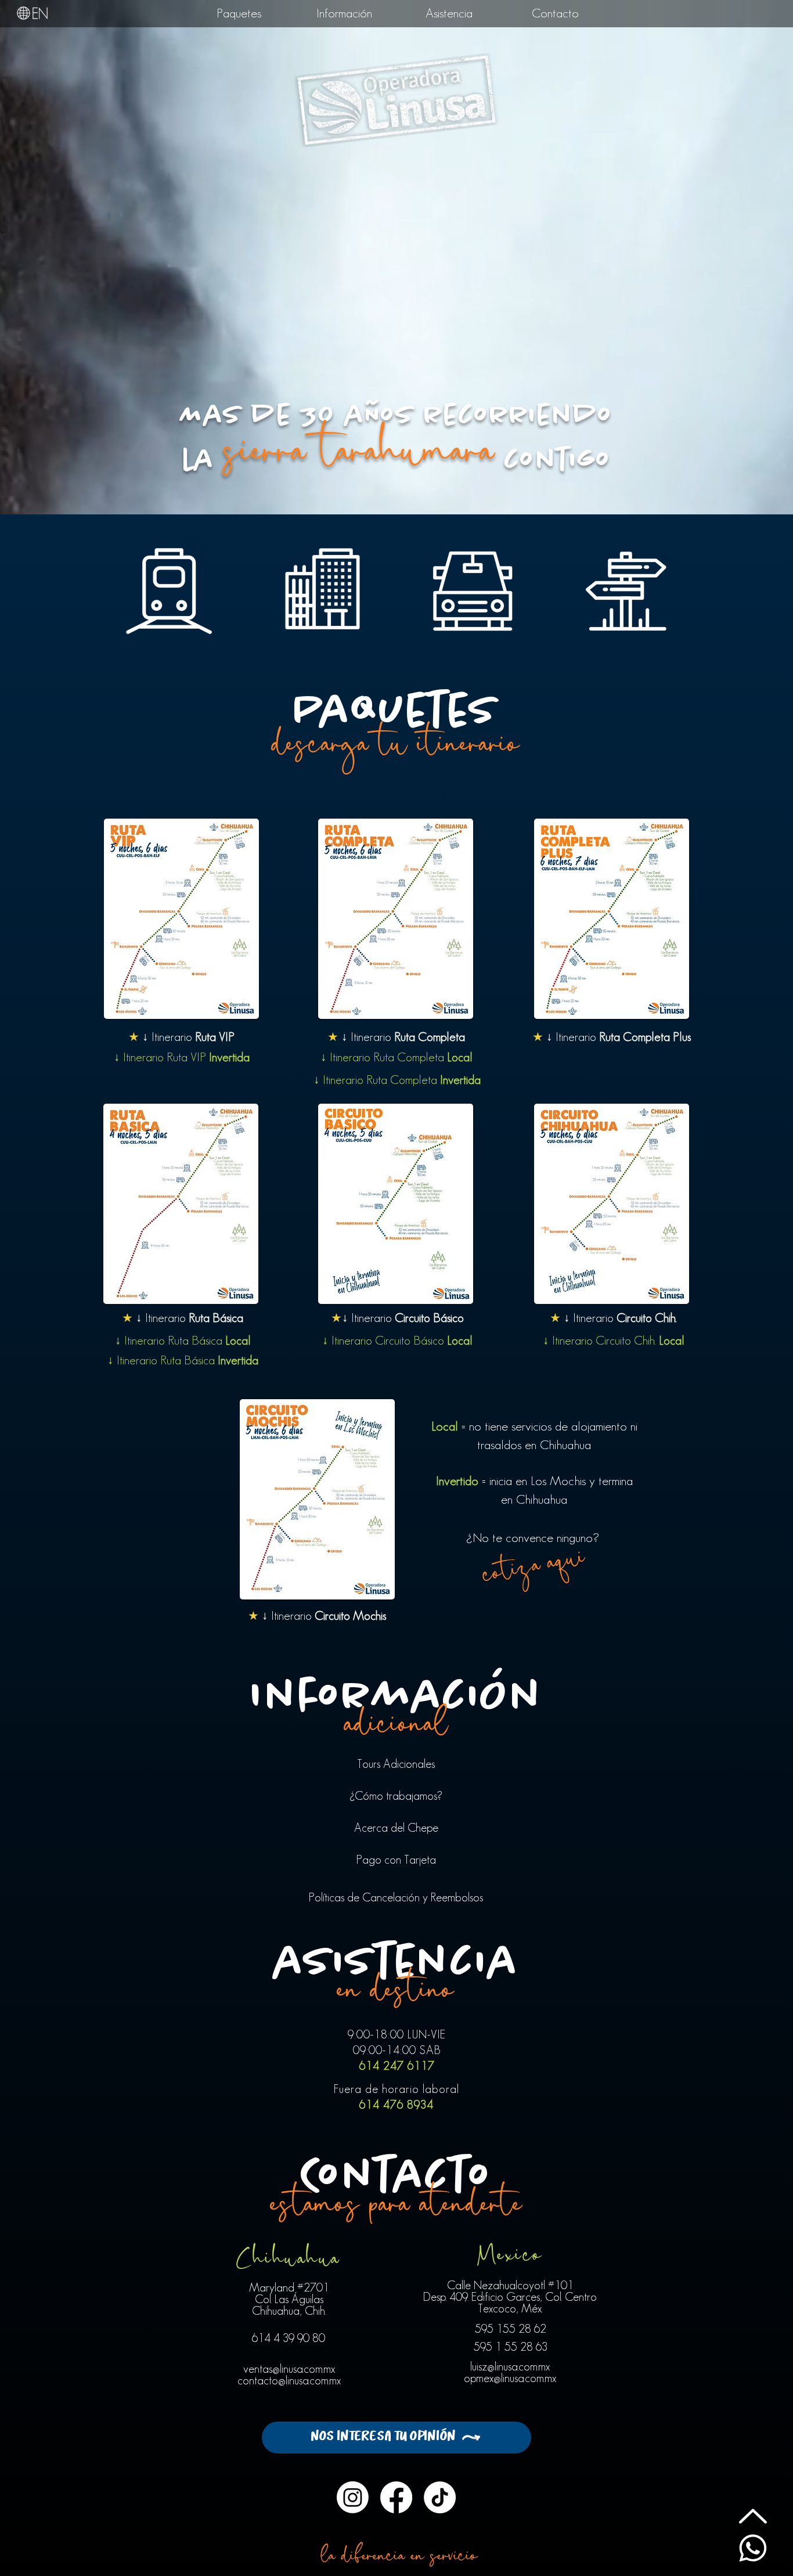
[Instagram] (353, 2497)
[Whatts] (753, 2548)
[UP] (753, 2516)
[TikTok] (440, 2497)
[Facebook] (396, 2497)
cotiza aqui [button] (534, 1568)
